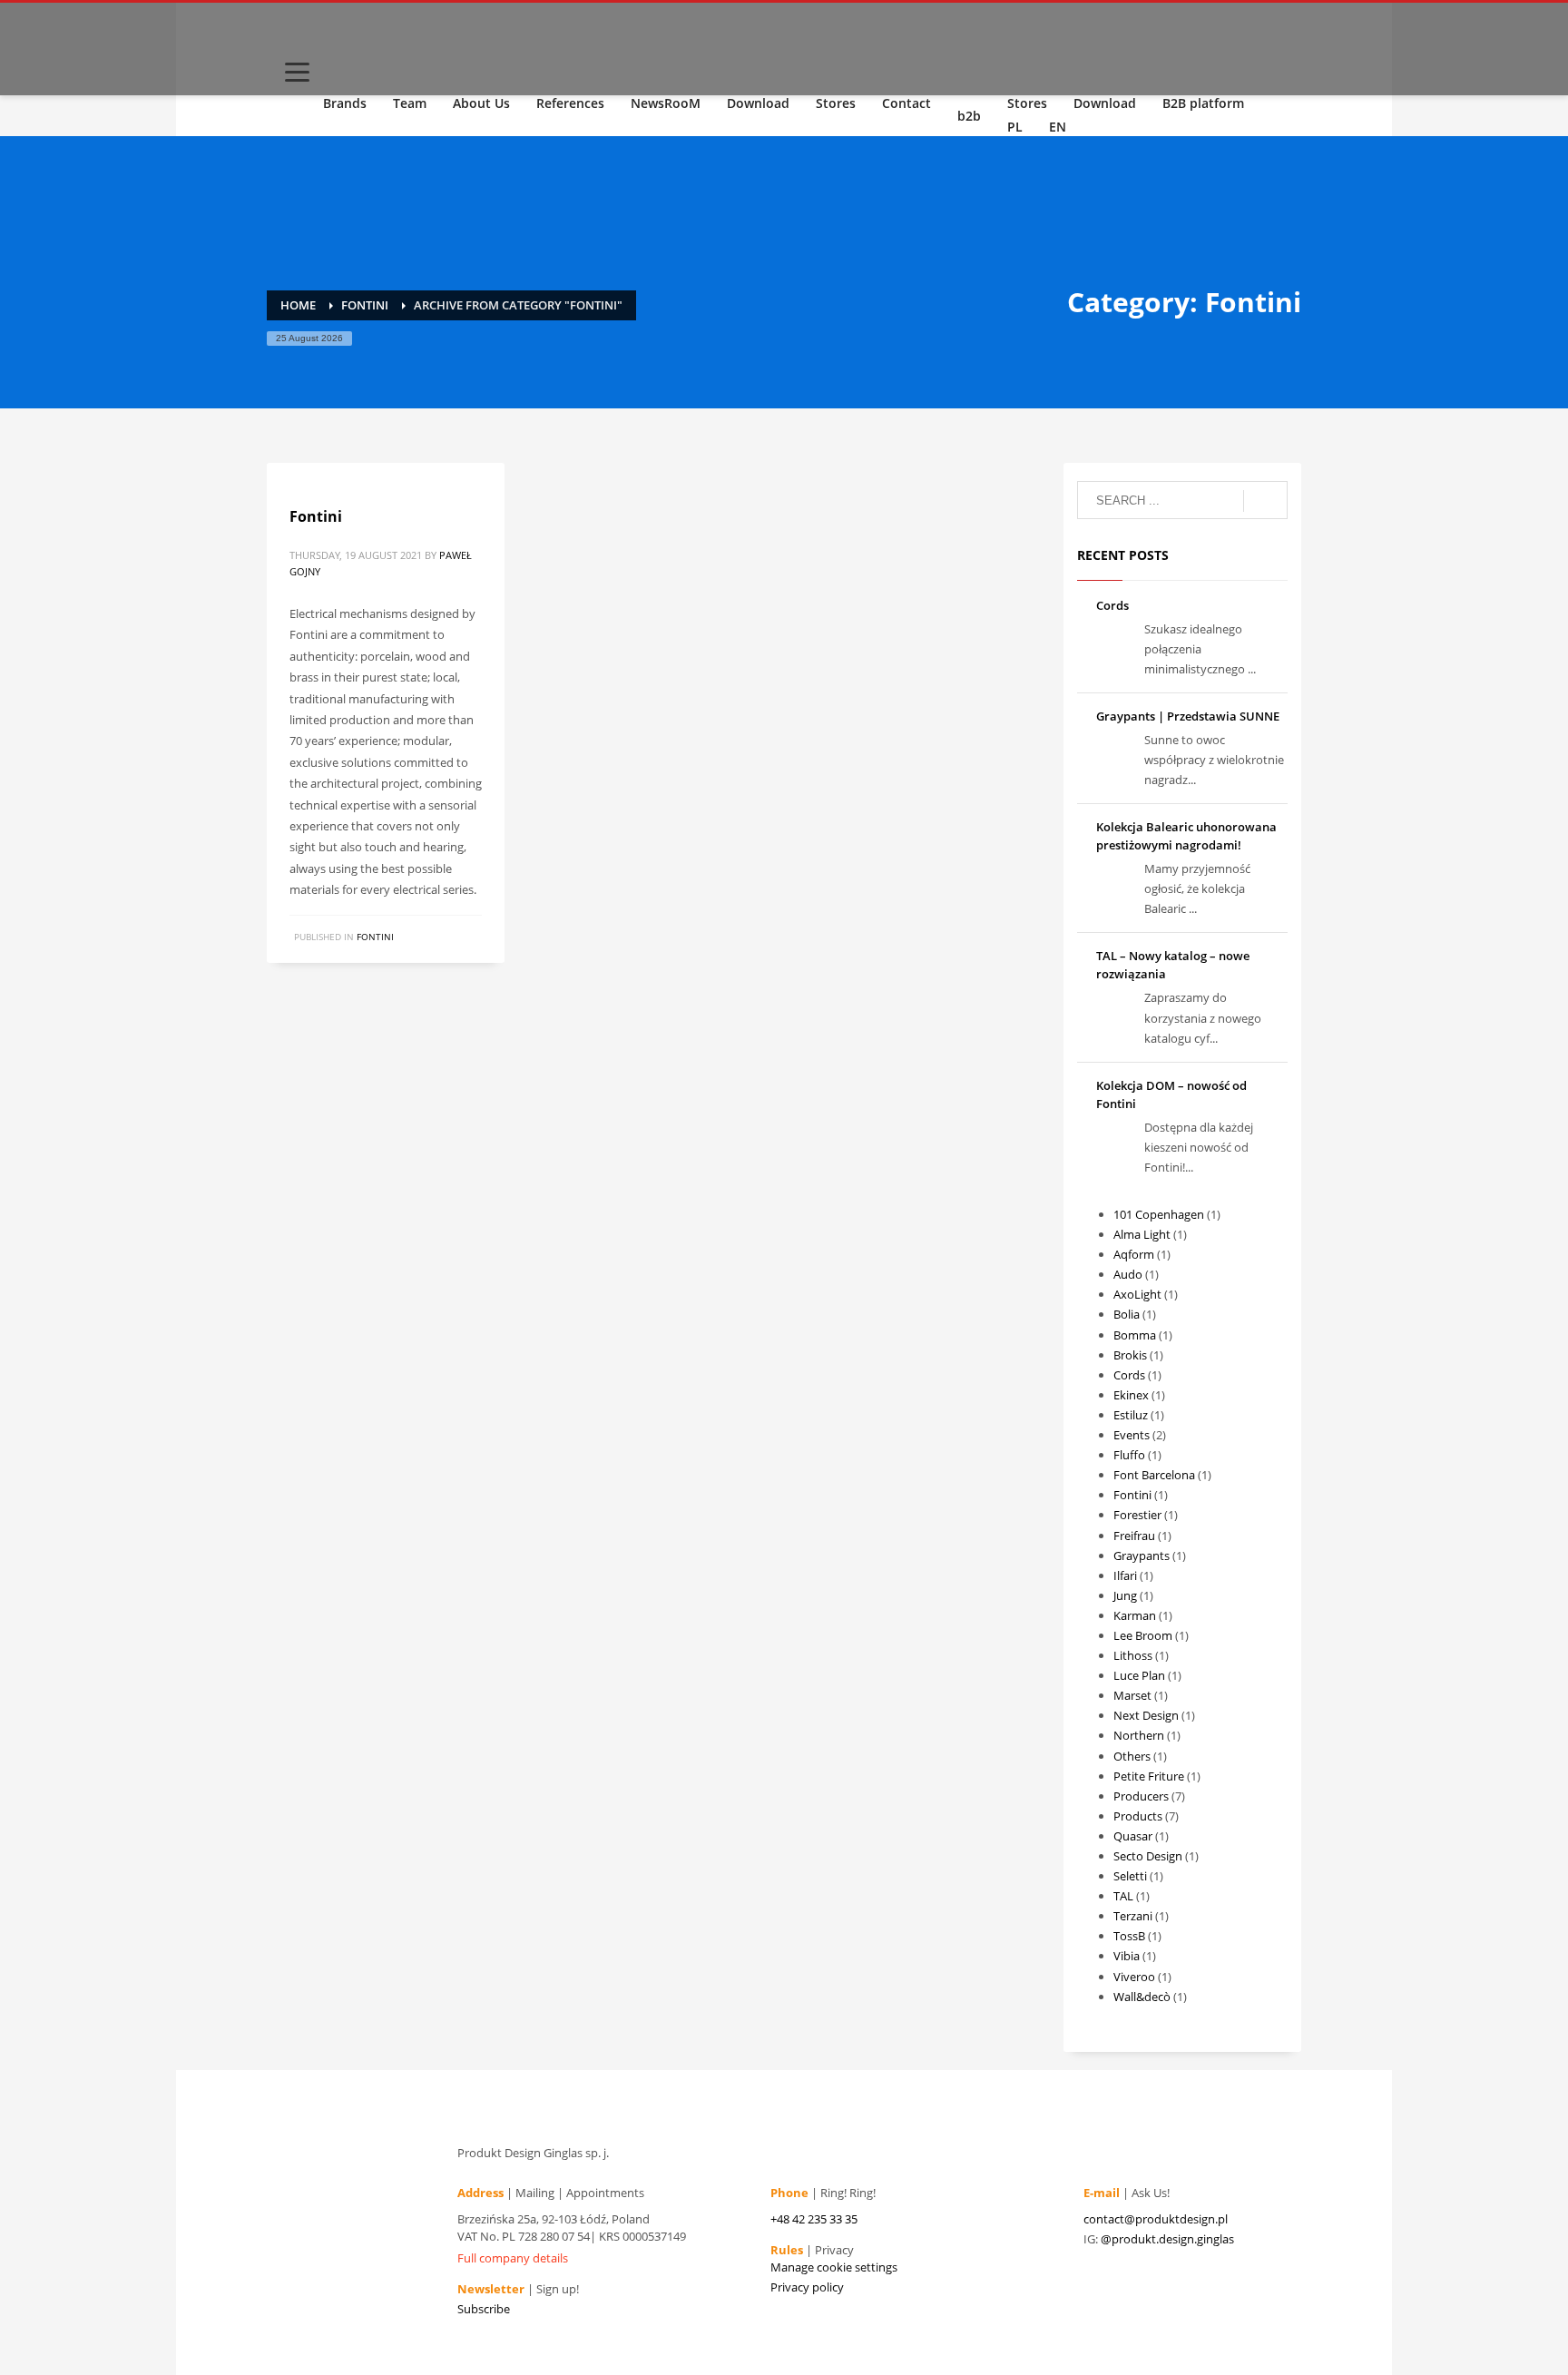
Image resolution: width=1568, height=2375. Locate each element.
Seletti (1130, 1876)
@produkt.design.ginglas (1167, 2239)
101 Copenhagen (1159, 1214)
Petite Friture (1149, 1776)
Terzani (1133, 1916)
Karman (1135, 1615)
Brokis (1130, 1355)
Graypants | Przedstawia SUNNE (1188, 716)
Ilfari (1125, 1575)
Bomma (1135, 1335)
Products (1138, 1816)
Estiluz (1131, 1415)
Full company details (513, 2258)
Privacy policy (807, 2287)
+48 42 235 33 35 (814, 2219)
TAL (1123, 1896)
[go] (1265, 501)
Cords (1112, 605)
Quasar (1133, 1836)
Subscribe (484, 2309)
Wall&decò (1142, 1997)
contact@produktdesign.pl (1156, 2219)
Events (1132, 1435)
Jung (1125, 1595)
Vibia (1127, 1956)
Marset (1132, 1695)
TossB (1129, 1936)
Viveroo (1134, 1977)
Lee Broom (1143, 1635)
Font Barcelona (1154, 1475)
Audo (1128, 1274)
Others (1132, 1756)
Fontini (316, 516)
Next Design (1146, 1715)
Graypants (1142, 1556)
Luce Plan (1139, 1675)
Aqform (1134, 1254)
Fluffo (1129, 1455)
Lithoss (1133, 1655)
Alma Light (1142, 1234)
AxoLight (1137, 1294)
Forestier (1137, 1515)
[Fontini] (289, 473)
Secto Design (1148, 1856)
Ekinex (1131, 1395)
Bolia (1127, 1314)
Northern (1139, 1735)
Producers (1141, 1796)
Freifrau (1134, 1536)
